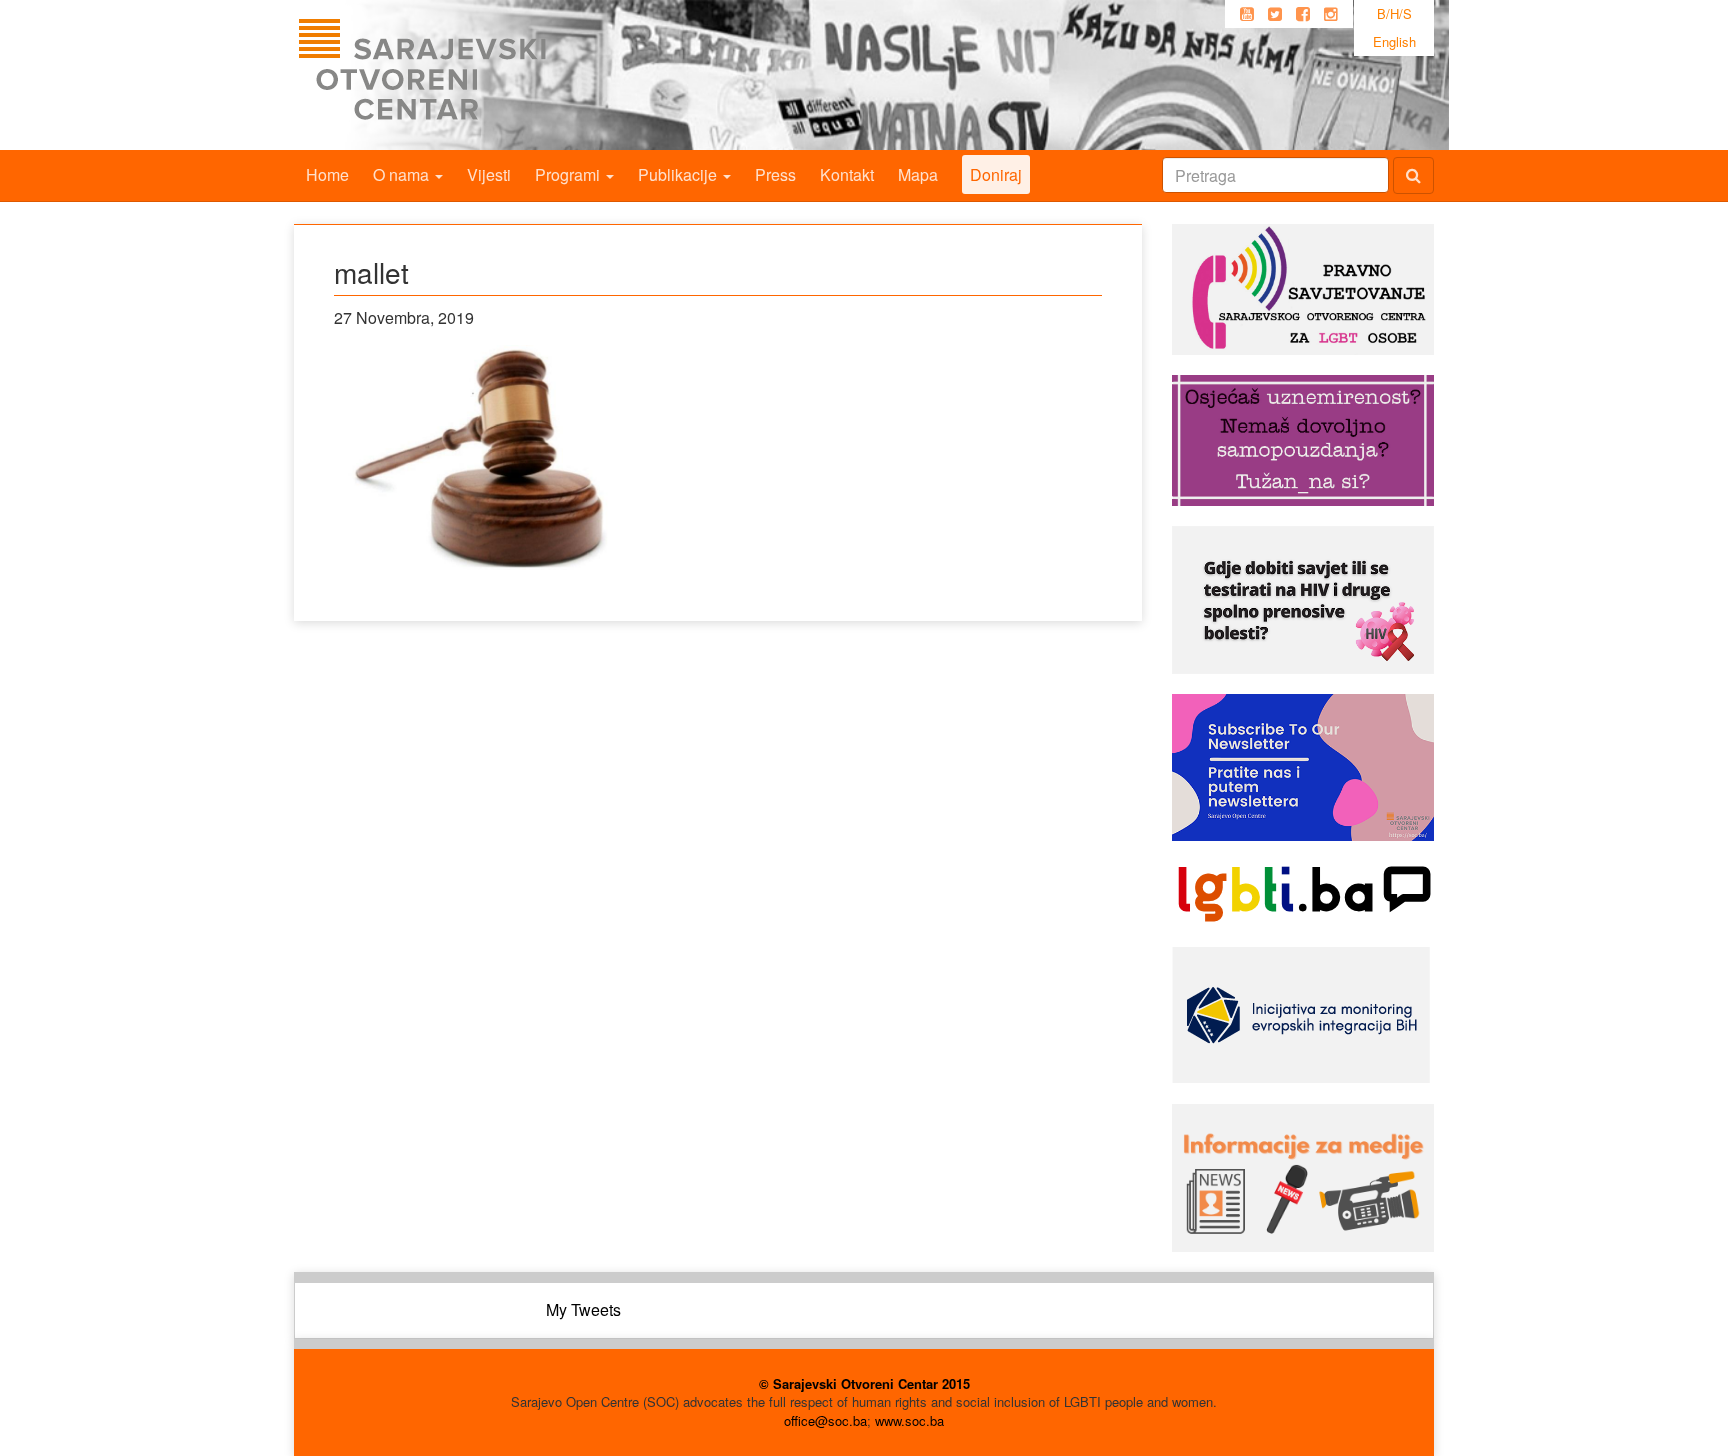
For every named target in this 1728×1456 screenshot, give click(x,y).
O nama (403, 174)
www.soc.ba (909, 1420)
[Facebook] (1303, 14)
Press (775, 174)
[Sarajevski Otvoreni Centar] (463, 75)
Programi (569, 174)
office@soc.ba (825, 1420)
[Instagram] (1331, 14)
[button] (484, 457)
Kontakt (847, 174)
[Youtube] (1247, 14)
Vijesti (489, 174)
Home (327, 174)
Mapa (918, 174)
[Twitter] (1275, 14)
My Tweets (583, 1309)
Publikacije (679, 174)
